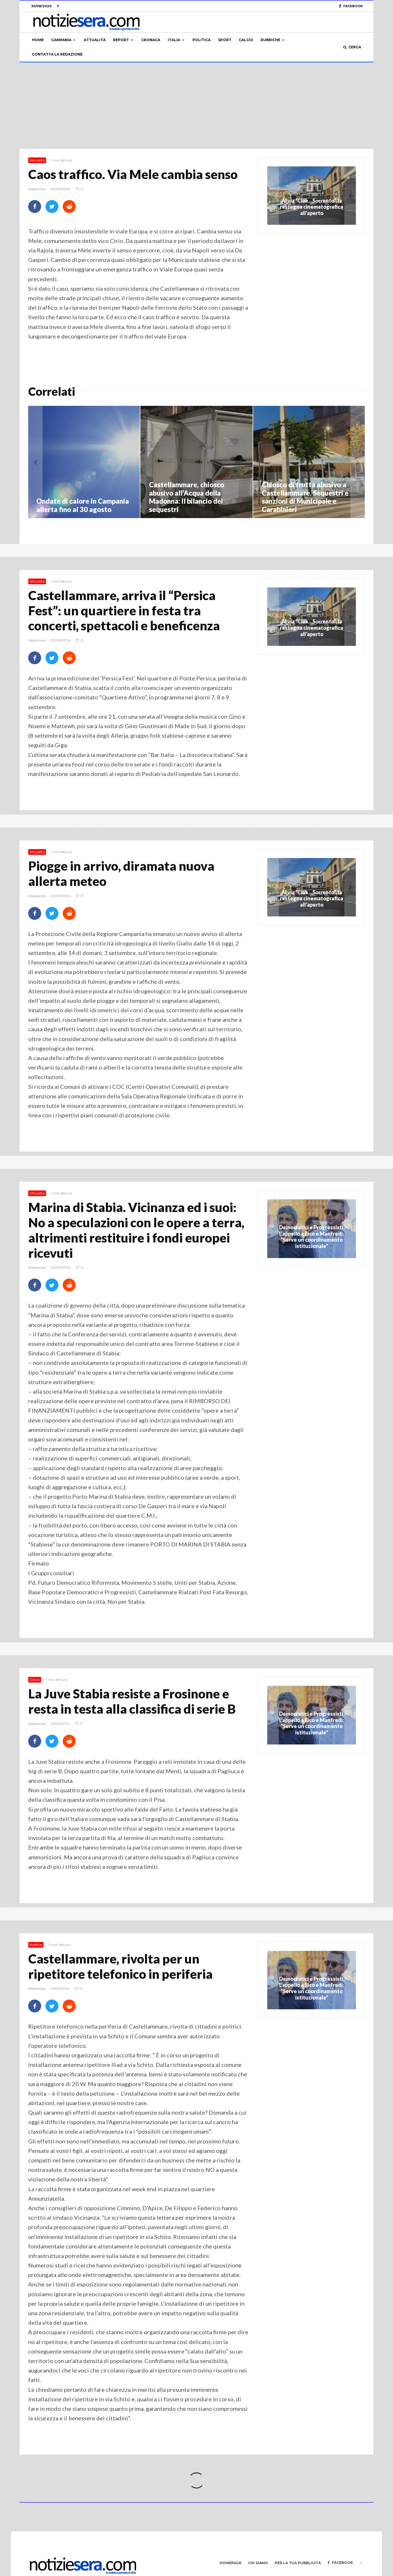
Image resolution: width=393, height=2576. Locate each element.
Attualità (95, 40)
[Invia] (69, 207)
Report (121, 40)
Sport (225, 40)
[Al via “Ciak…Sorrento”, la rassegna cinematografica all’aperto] (312, 887)
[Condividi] (35, 207)
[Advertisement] (197, 106)
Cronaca (151, 40)
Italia (174, 40)
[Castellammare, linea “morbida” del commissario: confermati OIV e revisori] (98, 462)
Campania (61, 40)
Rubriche (270, 40)
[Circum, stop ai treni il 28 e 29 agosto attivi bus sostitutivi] (211, 462)
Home (38, 40)
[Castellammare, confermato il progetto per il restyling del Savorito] (324, 462)
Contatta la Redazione (57, 54)
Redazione (37, 189)
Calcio (246, 40)
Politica (202, 40)
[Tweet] (52, 207)
